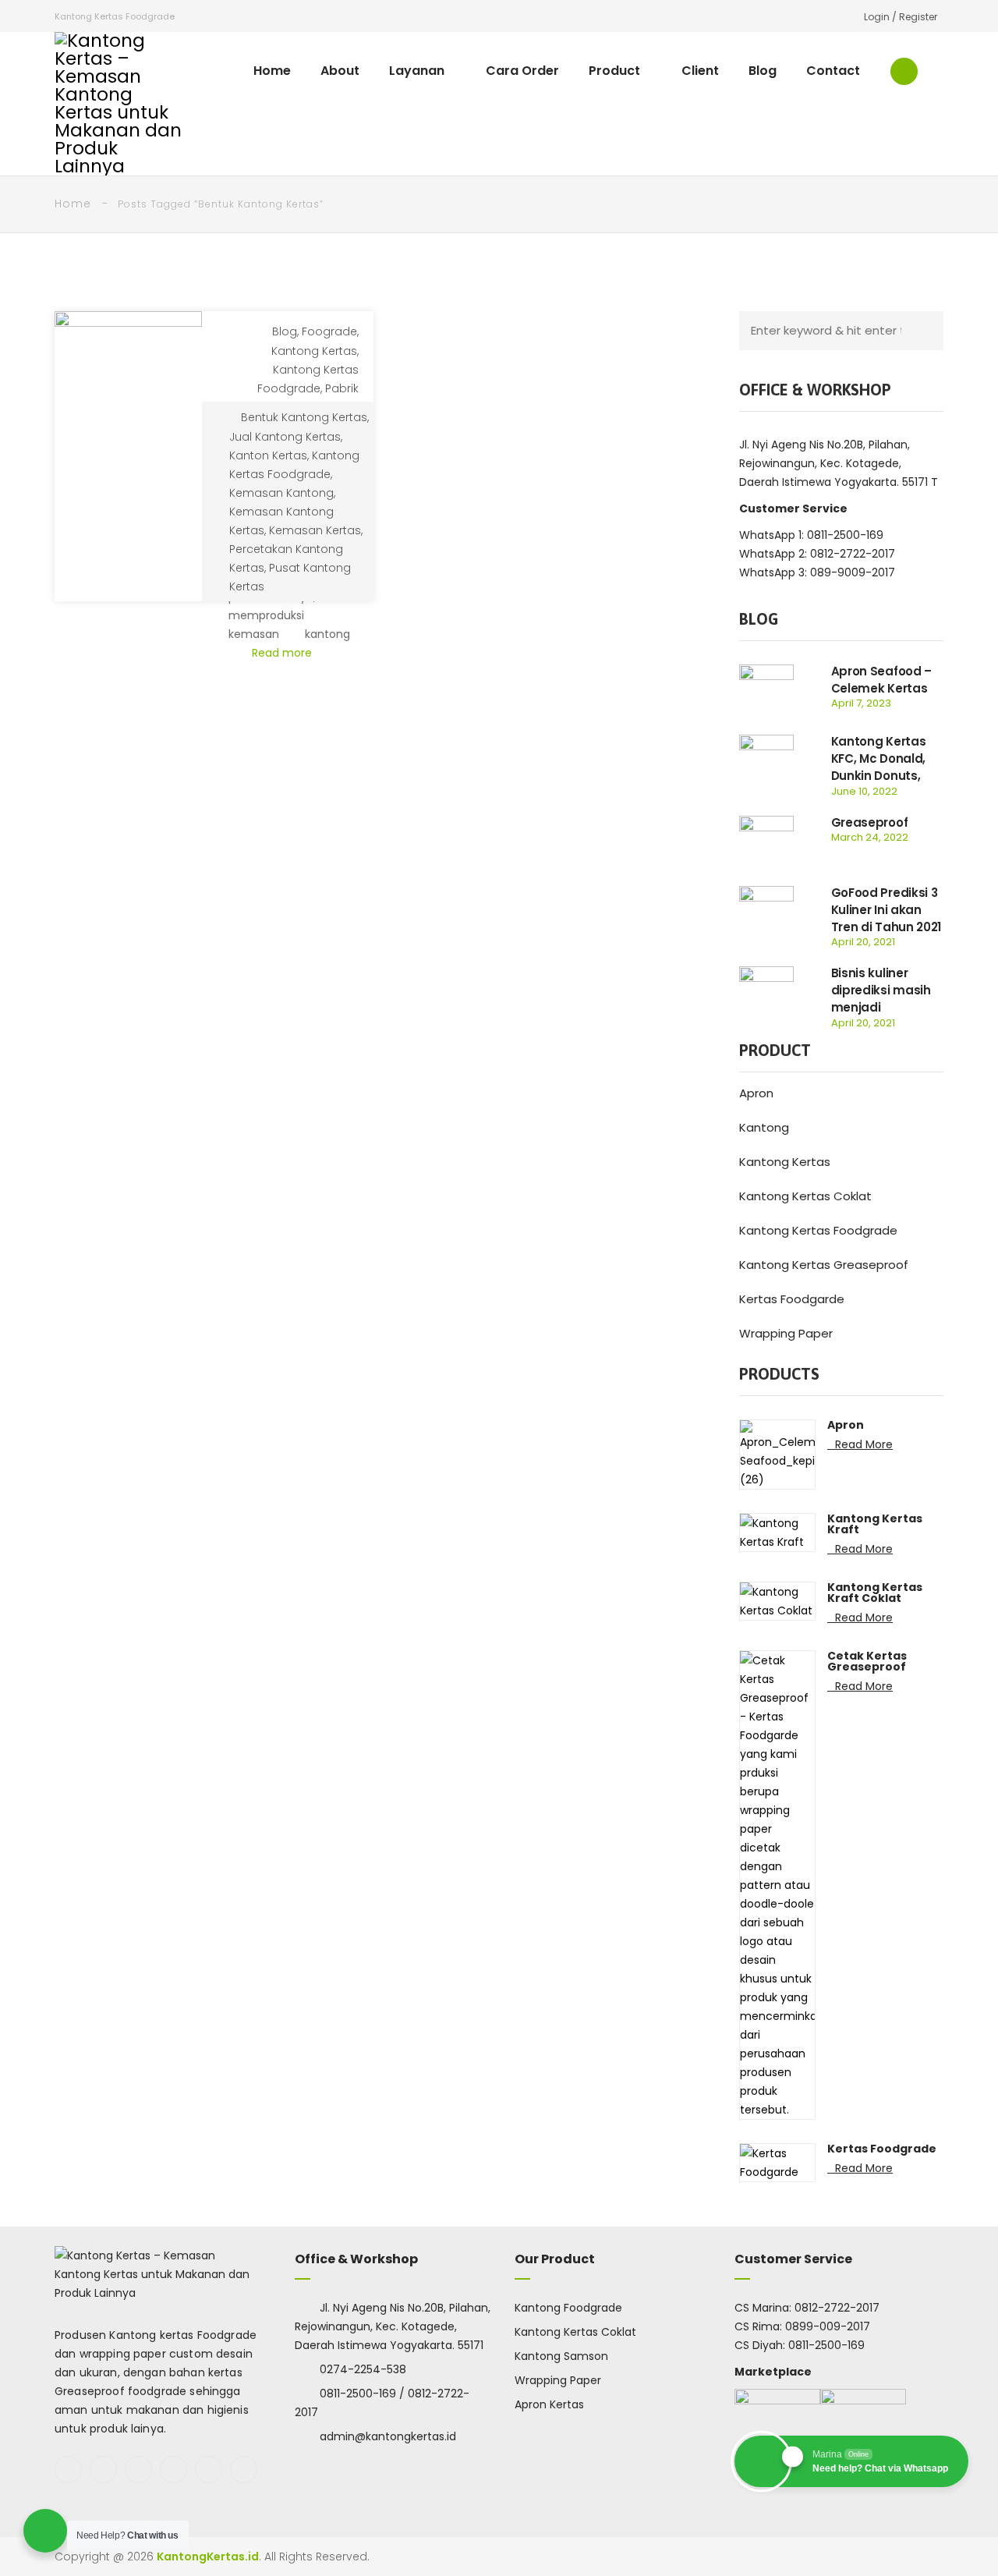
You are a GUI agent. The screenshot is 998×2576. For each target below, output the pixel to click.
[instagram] (173, 2470)
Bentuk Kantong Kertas (304, 417)
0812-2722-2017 (837, 2308)
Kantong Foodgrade (568, 2308)
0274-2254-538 (363, 2369)
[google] (138, 2470)
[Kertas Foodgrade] (777, 2162)
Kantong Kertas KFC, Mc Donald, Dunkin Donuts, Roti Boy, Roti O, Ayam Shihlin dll (879, 776)
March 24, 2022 (870, 837)
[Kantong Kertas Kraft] (777, 1532)
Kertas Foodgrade (882, 2149)
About (340, 71)
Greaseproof (870, 822)
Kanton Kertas (268, 455)
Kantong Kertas (314, 351)
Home (272, 71)
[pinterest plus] (209, 2470)
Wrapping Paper (786, 1333)
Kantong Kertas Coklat (805, 1196)
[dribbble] (244, 2470)
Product (614, 71)
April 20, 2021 (863, 942)
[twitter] (103, 2470)
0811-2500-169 (826, 2345)
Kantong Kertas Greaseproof (824, 1265)
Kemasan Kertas (315, 530)
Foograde (329, 331)
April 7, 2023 (861, 703)
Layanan (417, 71)
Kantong (764, 1127)
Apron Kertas (549, 2404)
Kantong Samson (561, 2356)
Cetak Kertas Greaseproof (867, 1661)
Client (700, 71)
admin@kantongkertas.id (388, 2436)
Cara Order (522, 71)
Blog (763, 71)
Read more (283, 653)
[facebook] (68, 2470)
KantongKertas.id (208, 2557)
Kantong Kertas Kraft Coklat (875, 1593)
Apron (756, 1093)
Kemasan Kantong (281, 493)
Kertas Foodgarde (792, 1299)
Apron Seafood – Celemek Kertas (882, 680)
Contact (833, 71)
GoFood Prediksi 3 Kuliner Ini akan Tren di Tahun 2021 (887, 910)
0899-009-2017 (828, 2326)
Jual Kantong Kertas (285, 437)
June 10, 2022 (864, 791)
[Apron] (777, 1454)
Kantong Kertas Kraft (875, 1524)
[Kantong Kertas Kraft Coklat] (777, 1600)
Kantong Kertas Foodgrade (818, 1230)
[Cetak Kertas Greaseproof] (777, 1884)
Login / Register (901, 17)
